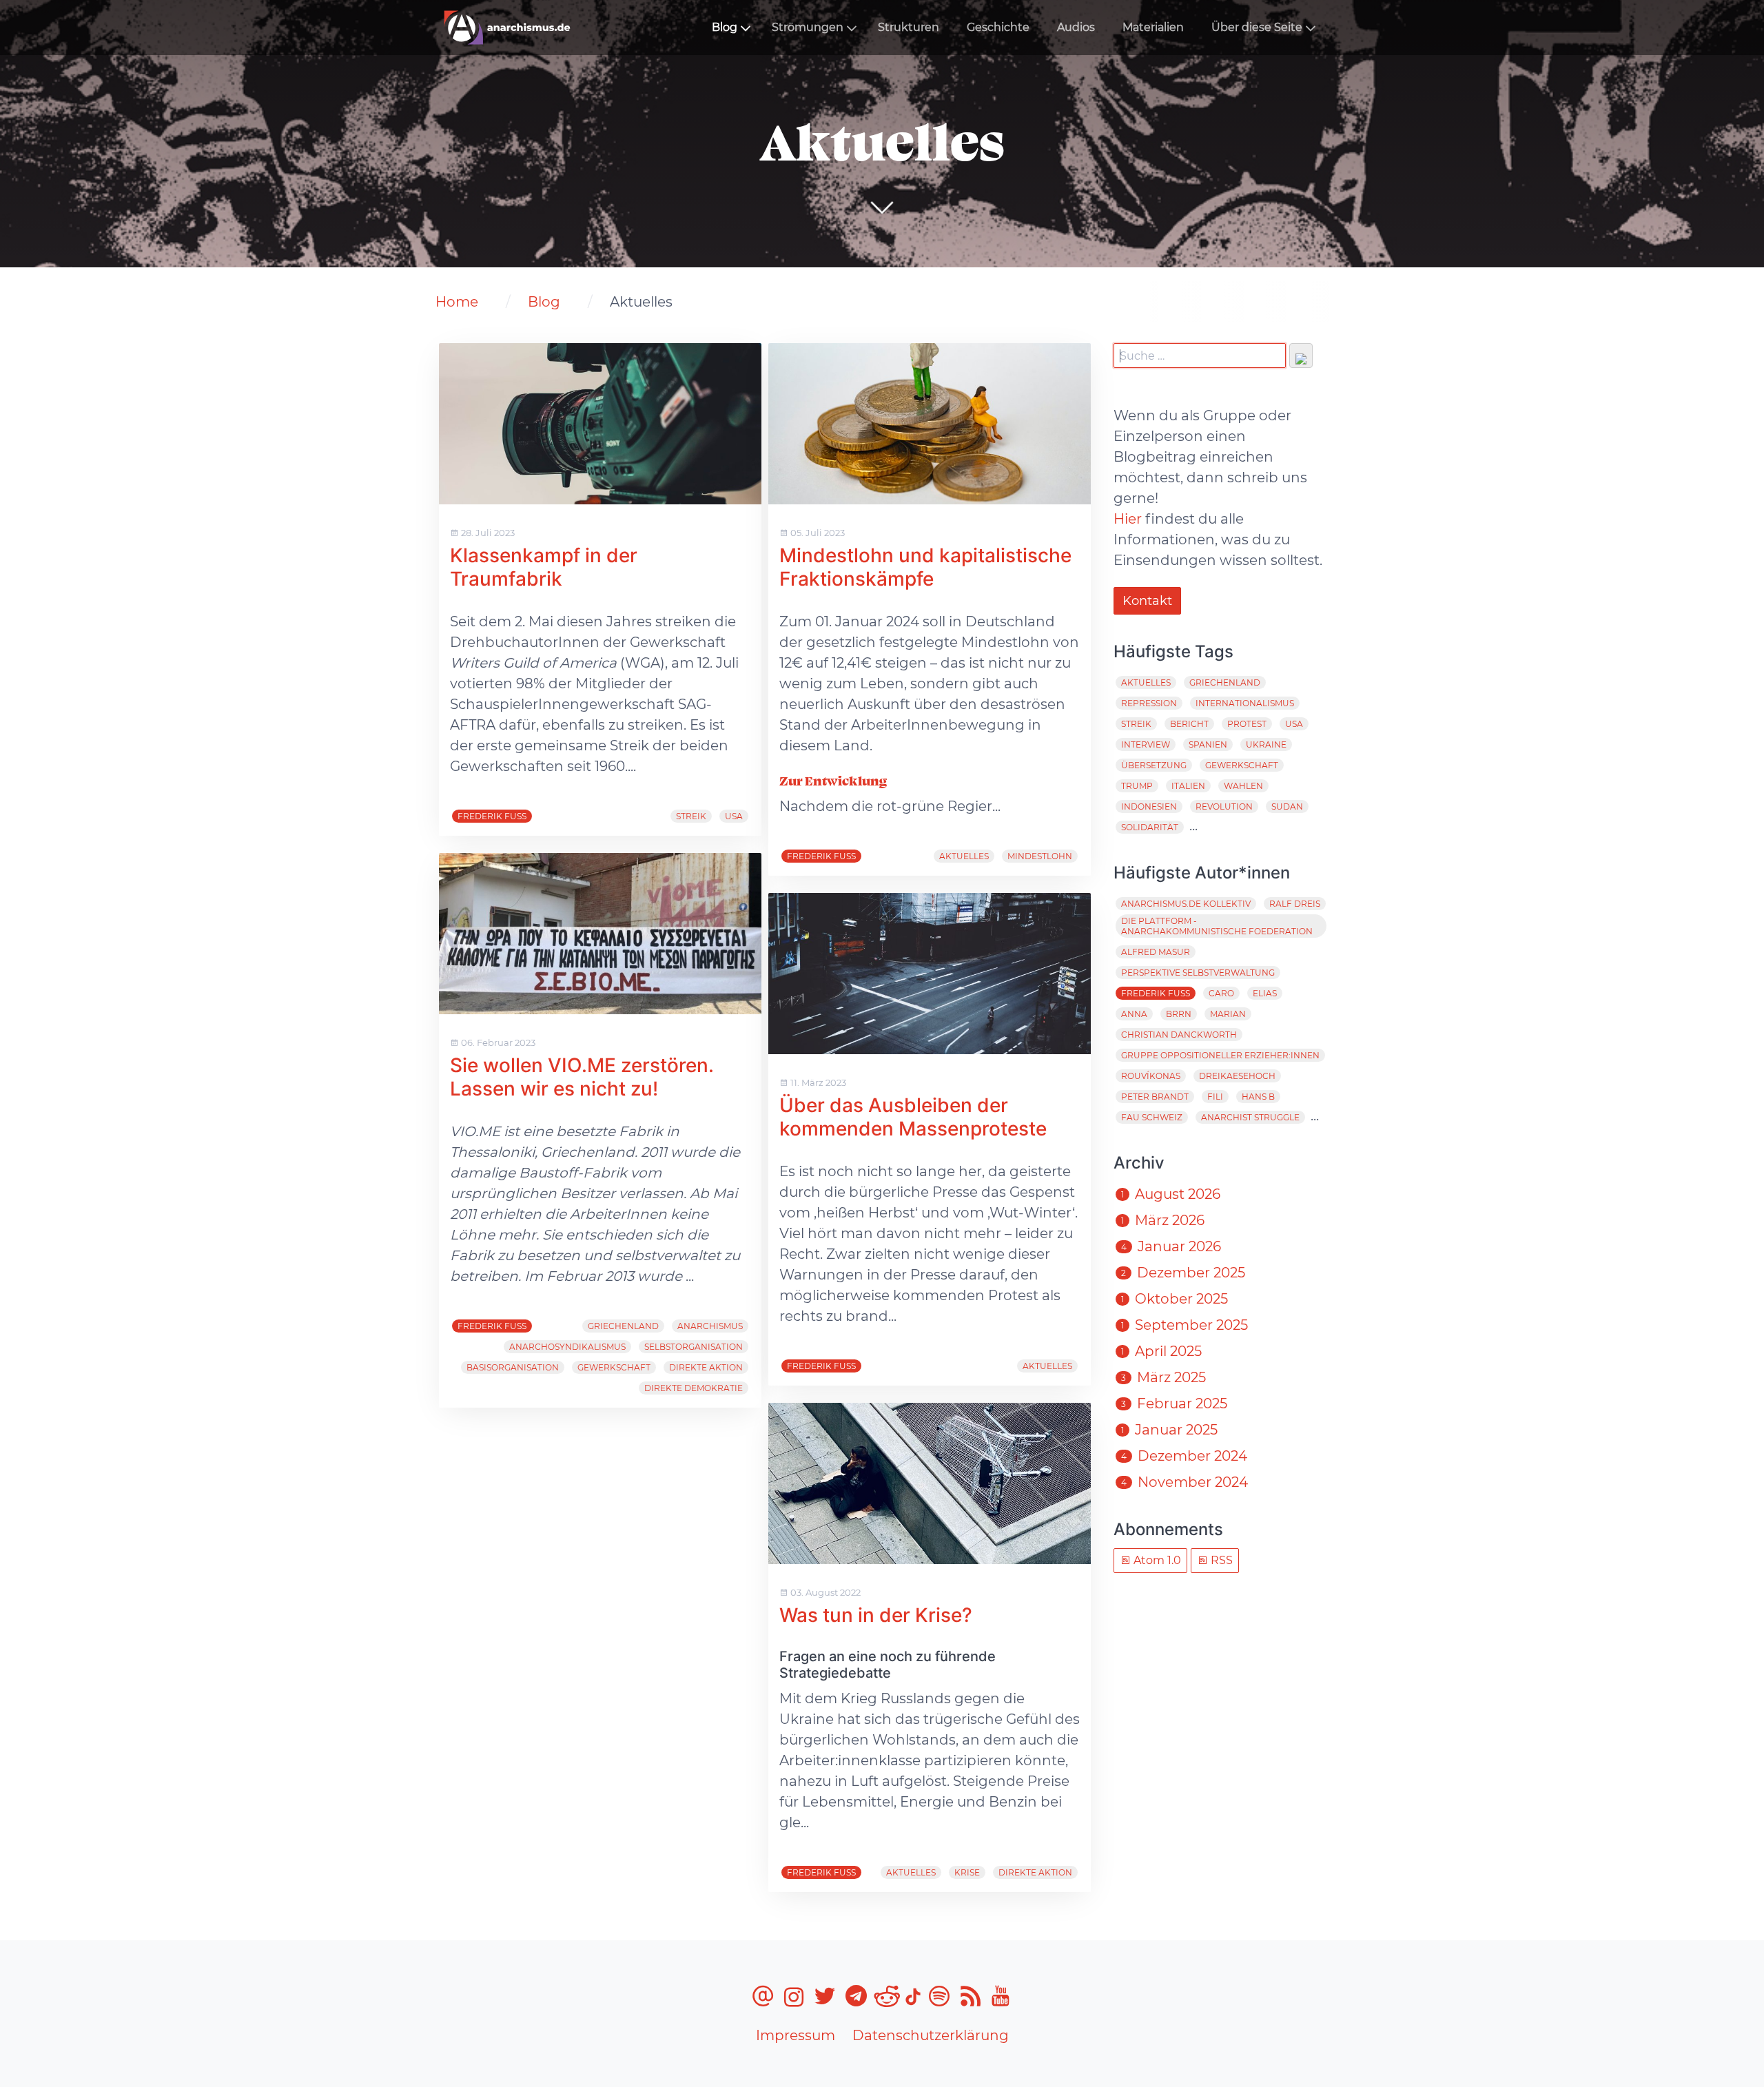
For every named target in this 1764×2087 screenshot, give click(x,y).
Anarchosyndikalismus (567, 1347)
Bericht (1189, 724)
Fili (1215, 1097)
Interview (1146, 744)
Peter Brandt (1155, 1097)
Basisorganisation (513, 1367)
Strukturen (909, 27)
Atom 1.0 (1156, 1560)
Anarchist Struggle (1250, 1117)
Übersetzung (1154, 765)
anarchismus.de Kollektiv (1186, 904)
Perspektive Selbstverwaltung (1198, 973)
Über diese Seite (1257, 27)
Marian (1228, 1014)
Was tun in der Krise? (876, 1615)
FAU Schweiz (1152, 1117)
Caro (1221, 993)
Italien (1188, 786)
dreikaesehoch (1237, 1076)
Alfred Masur (1156, 952)
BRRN (1179, 1014)
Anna (1134, 1014)
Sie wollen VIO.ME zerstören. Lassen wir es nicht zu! (582, 1077)
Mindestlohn (1040, 856)
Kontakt (1147, 601)
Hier (1128, 519)
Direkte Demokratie (694, 1388)
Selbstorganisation (694, 1347)
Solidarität (1150, 827)
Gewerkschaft (614, 1367)
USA (734, 816)
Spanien (1208, 744)
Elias (1265, 993)
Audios (1076, 27)
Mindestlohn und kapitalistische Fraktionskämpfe (925, 567)
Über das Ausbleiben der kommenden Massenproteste (913, 1117)
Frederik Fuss (492, 816)
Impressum (796, 2035)
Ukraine (1266, 744)
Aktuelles (964, 856)
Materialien (1153, 27)
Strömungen (808, 27)
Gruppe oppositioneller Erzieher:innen (1220, 1055)
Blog (725, 27)
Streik (691, 816)
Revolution (1224, 806)
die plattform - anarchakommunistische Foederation (1217, 926)
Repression (1149, 703)
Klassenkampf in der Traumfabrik (544, 567)
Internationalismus (1245, 703)
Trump (1137, 786)
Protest (1247, 724)
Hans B (1258, 1097)
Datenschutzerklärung (931, 2035)
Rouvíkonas (1151, 1076)
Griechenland (623, 1326)
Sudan (1287, 806)
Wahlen (1243, 786)
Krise (967, 1872)
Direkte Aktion (706, 1367)
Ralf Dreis (1295, 904)
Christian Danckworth (1179, 1035)
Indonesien (1149, 806)
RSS (1220, 1560)
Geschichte (998, 27)
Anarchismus (710, 1326)
